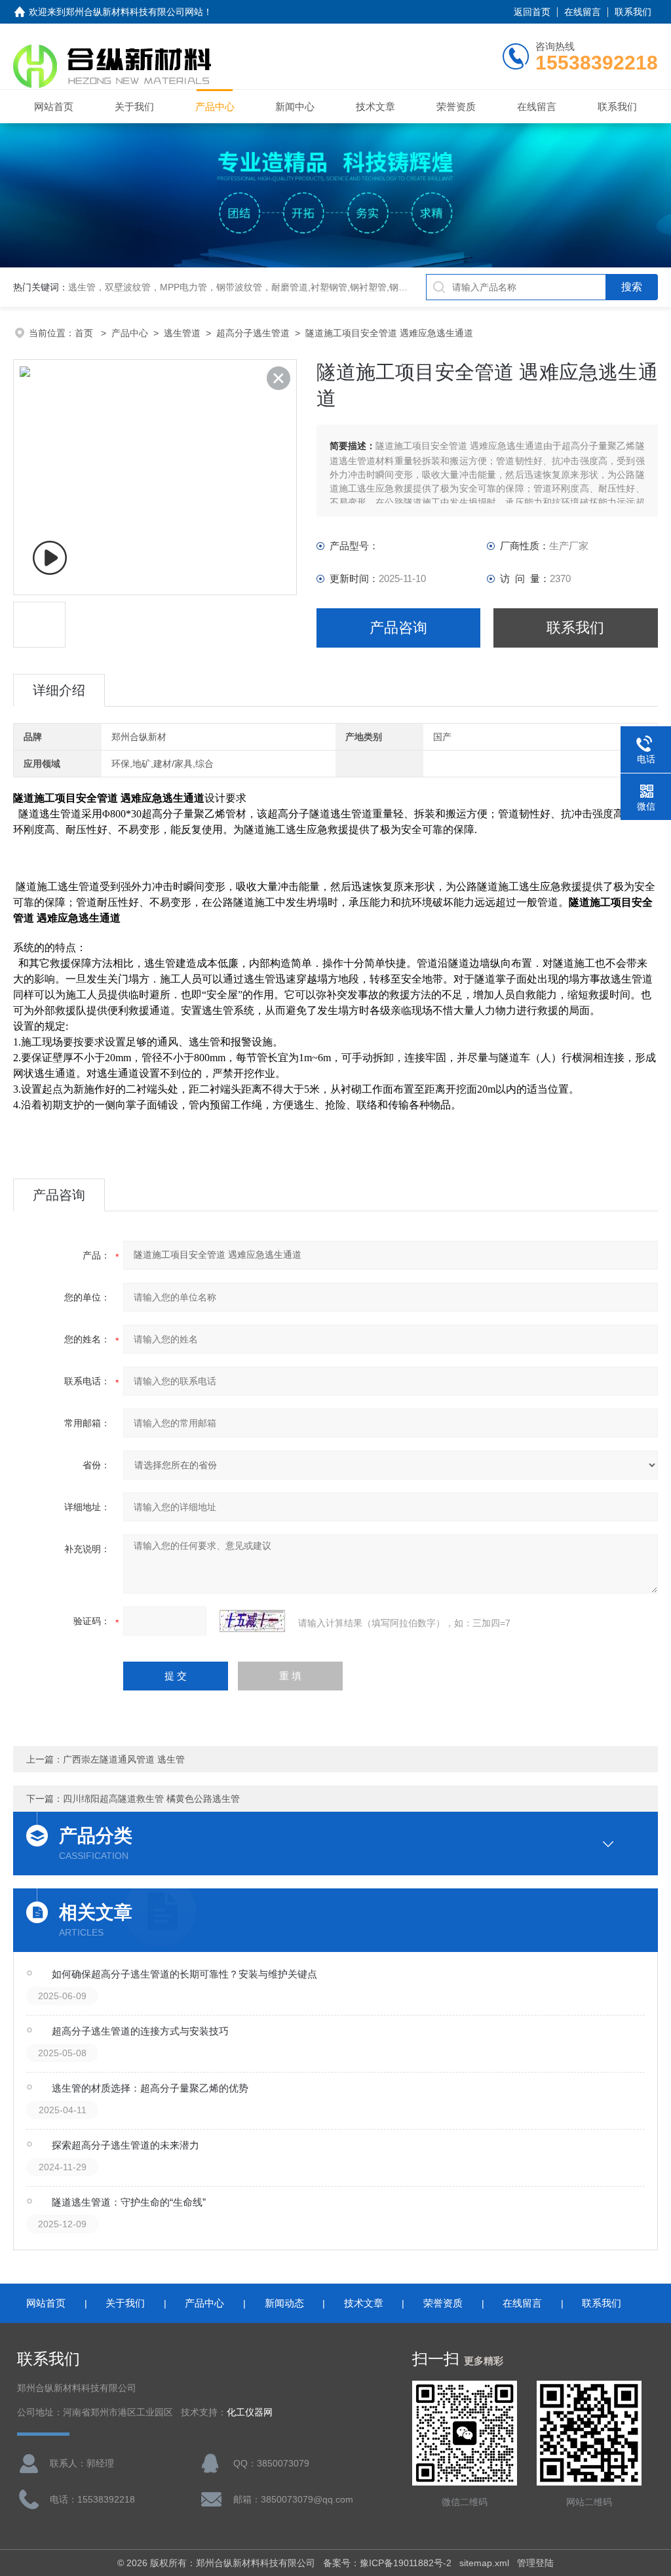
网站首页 (54, 107)
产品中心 (215, 107)
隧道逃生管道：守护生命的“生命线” (129, 2202)
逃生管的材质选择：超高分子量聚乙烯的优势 (150, 2088)
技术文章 (375, 107)
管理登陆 (535, 2563)
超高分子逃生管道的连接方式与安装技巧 (140, 2031)
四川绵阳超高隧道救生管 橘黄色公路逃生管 (151, 1799)
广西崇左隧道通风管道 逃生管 (124, 1759)
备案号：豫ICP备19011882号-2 (387, 2563)
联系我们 (633, 12)
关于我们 (134, 107)
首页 (85, 333)
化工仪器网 (250, 2412)
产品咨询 (398, 628)
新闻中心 (295, 107)
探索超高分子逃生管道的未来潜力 (125, 2145)
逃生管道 (182, 333)
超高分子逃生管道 (253, 333)
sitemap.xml (484, 2563)
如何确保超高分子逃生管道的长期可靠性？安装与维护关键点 (184, 1974)
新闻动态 (284, 2303)
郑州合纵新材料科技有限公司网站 (134, 12)
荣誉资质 (456, 107)
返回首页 (532, 12)
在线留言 (583, 12)
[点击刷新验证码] (252, 1621)
